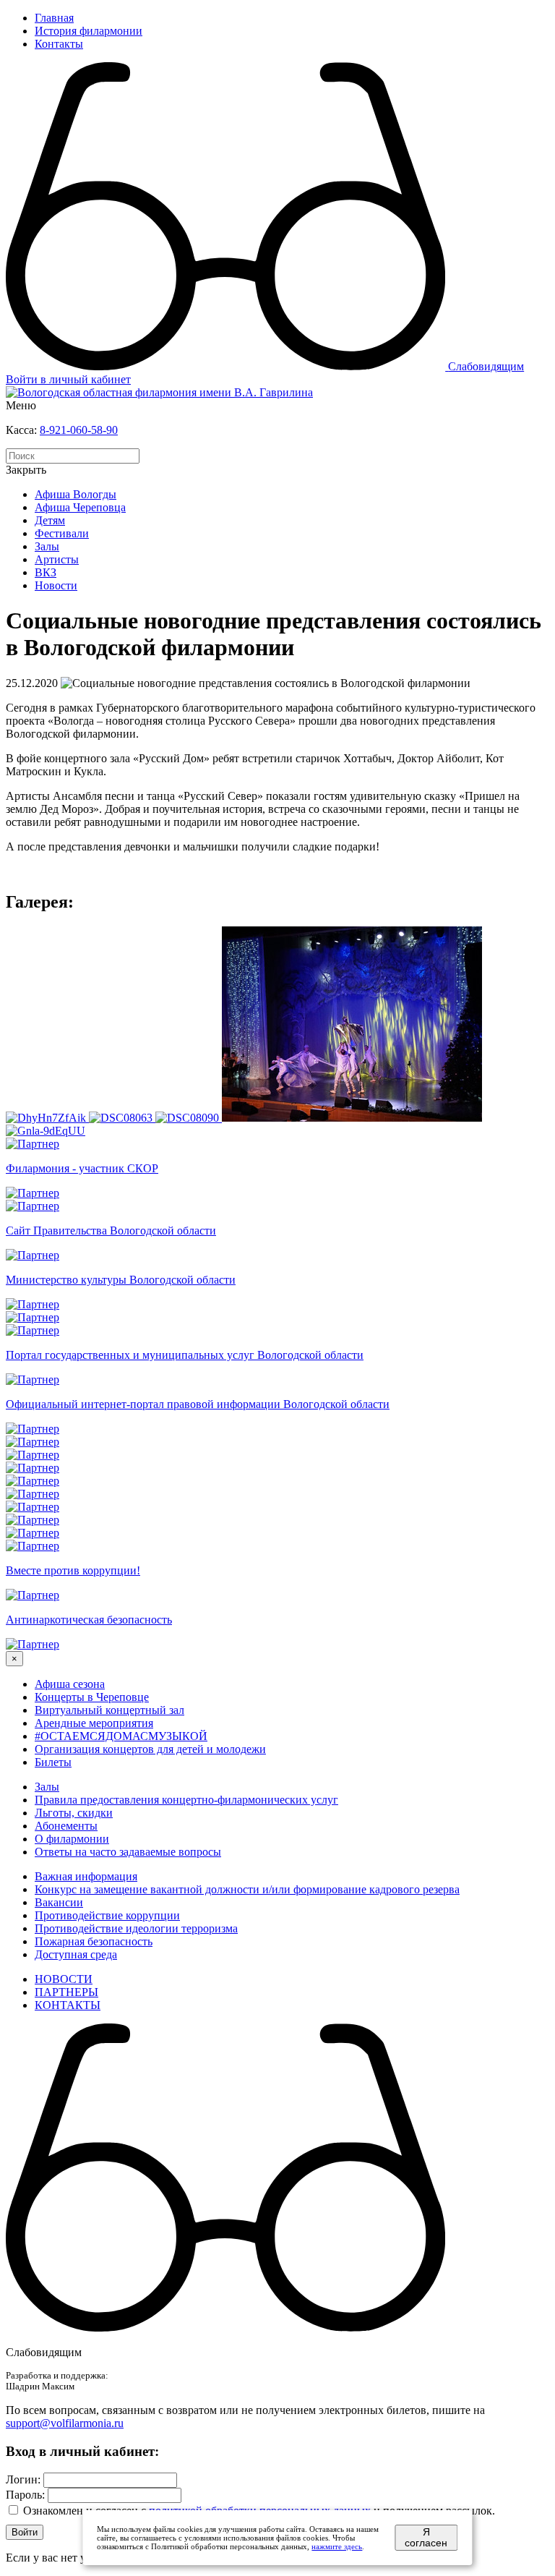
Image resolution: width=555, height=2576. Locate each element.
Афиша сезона (70, 1684)
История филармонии (89, 31)
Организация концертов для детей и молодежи (150, 1749)
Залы (47, 546)
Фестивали (62, 533)
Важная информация (86, 1876)
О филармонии (72, 1839)
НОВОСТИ (64, 1979)
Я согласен (426, 2538)
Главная (54, 18)
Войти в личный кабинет (68, 379)
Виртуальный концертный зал (109, 1710)
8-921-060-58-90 (79, 430)
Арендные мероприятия (94, 1723)
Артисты (57, 559)
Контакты (59, 44)
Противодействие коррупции (107, 1915)
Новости (56, 585)
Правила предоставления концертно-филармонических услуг (186, 1800)
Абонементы (66, 1826)
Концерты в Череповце (92, 1697)
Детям (50, 520)
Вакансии (59, 1902)
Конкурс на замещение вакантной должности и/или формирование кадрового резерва (247, 1889)
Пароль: (25, 2495)
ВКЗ (46, 572)
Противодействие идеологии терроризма (136, 1928)
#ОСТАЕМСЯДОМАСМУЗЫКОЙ (121, 1736)
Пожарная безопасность (94, 1941)
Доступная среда (76, 1954)
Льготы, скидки (74, 1813)
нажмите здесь (337, 2546)
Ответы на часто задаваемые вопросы (128, 1852)
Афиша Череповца (80, 507)
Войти (25, 2532)
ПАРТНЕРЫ (66, 1992)
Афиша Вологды (76, 494)
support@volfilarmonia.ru (65, 2423)
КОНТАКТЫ (68, 2005)
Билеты (53, 1762)
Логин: (23, 2479)
